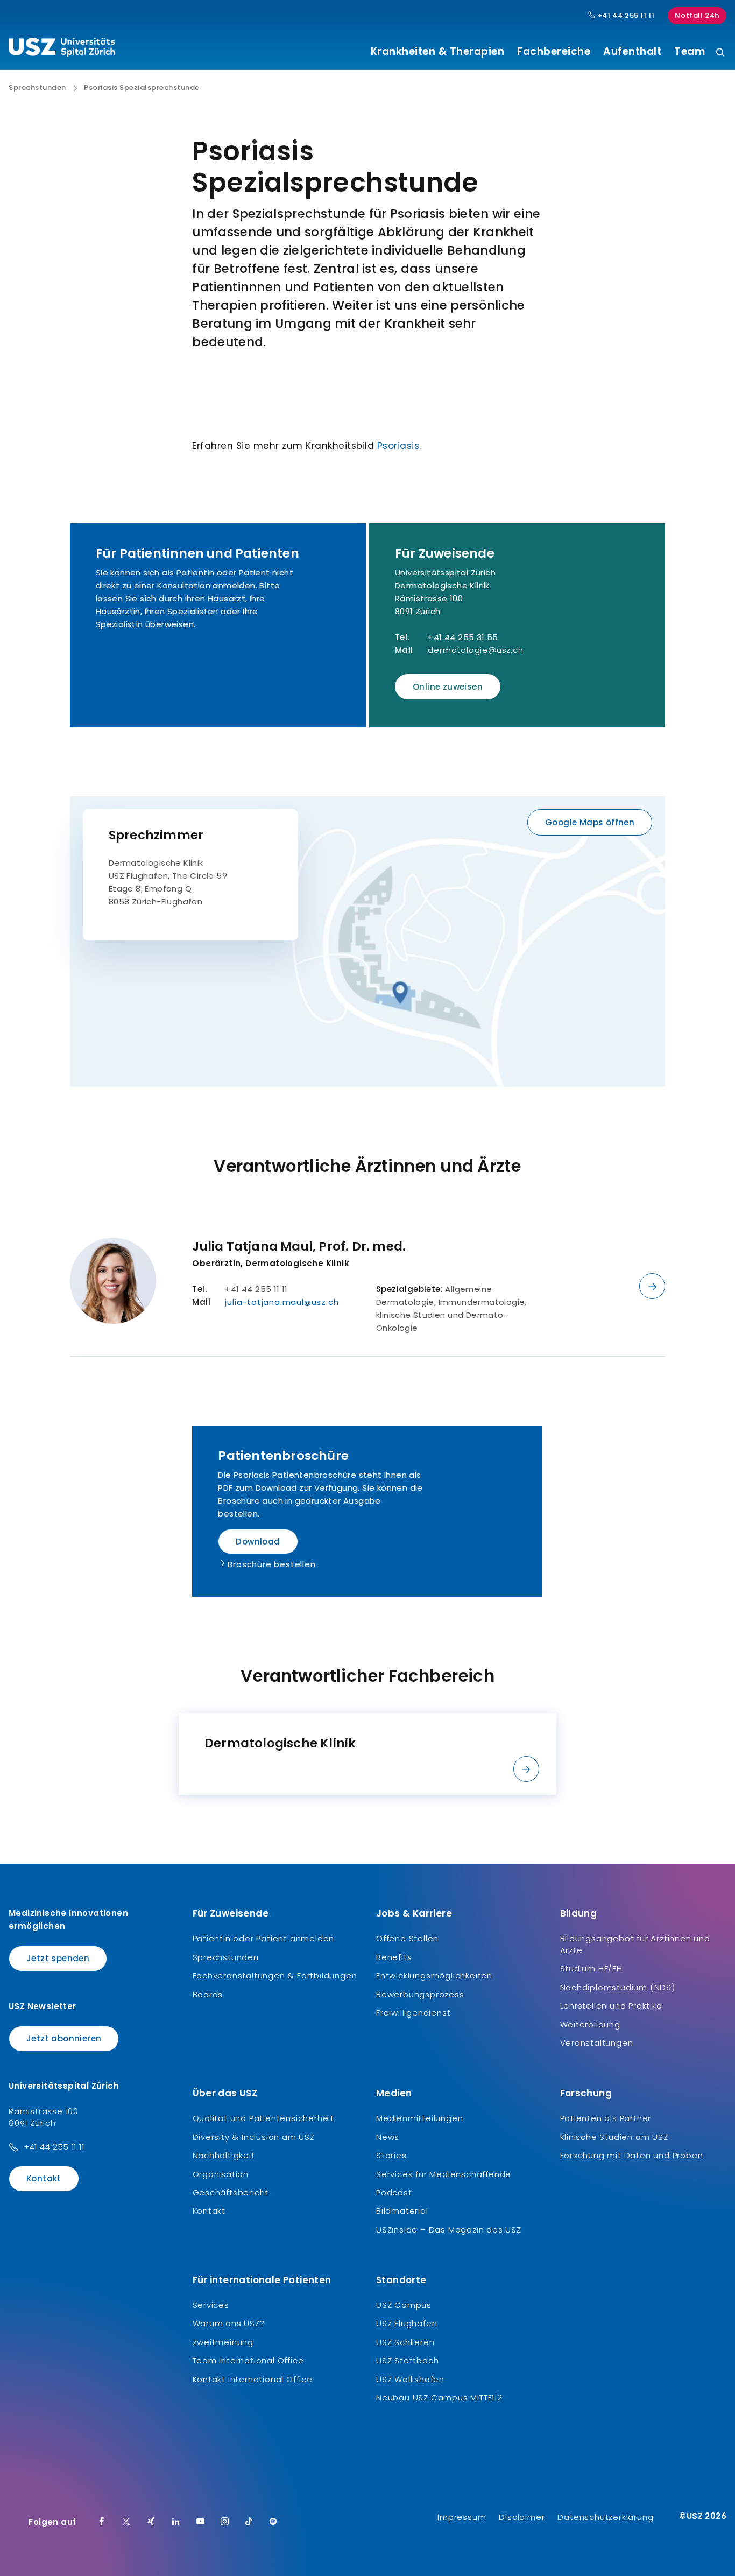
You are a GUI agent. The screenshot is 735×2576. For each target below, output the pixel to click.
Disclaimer (522, 2517)
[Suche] (720, 53)
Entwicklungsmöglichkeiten (434, 1975)
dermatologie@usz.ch (475, 650)
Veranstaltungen (597, 2043)
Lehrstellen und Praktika (611, 2006)
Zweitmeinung (223, 2342)
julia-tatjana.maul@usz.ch (282, 1302)
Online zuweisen (448, 687)
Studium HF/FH (591, 1968)
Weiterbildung (590, 2024)
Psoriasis (398, 446)
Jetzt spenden (58, 1958)
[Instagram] (225, 2522)
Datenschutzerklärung (605, 2517)
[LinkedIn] (176, 2522)
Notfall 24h (697, 15)
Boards (208, 1994)
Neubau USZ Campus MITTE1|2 (439, 2398)
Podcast (394, 2192)
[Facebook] (102, 2522)
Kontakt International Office (253, 2379)
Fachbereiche (554, 52)
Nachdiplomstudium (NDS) (618, 1987)
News (388, 2137)
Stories (391, 2155)
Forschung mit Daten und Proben (632, 2155)
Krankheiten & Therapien (438, 52)
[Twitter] (126, 2522)
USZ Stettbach (407, 2360)
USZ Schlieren (405, 2342)
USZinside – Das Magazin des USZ (449, 2230)
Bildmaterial (402, 2211)
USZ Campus (404, 2305)
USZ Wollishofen (410, 2379)
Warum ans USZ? (229, 2323)
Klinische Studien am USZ (614, 2137)
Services (211, 2305)
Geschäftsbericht (231, 2192)
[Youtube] (201, 2522)
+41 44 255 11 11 (625, 16)
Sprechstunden (37, 88)
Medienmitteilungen (419, 2118)
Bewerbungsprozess (420, 1994)
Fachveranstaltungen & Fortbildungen (275, 1975)
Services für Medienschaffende (444, 2174)
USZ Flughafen (407, 2323)
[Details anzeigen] (652, 1286)
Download (258, 1542)
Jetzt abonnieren (64, 2038)
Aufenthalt (632, 52)
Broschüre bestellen (271, 1564)
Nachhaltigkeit (224, 2155)
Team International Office (248, 2360)
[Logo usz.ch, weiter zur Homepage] (62, 49)
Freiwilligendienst (413, 2013)
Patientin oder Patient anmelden (264, 1938)
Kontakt (44, 2178)
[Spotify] (273, 2522)
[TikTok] (249, 2522)
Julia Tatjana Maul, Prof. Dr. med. (299, 1246)
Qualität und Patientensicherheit (264, 2118)
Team (690, 52)
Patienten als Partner (606, 2118)
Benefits (394, 1957)
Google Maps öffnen (590, 822)
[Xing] (151, 2522)
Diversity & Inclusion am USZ (254, 2137)
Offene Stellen (407, 1938)
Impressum (462, 2517)
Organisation (221, 2174)
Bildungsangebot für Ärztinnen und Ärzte (635, 1944)
